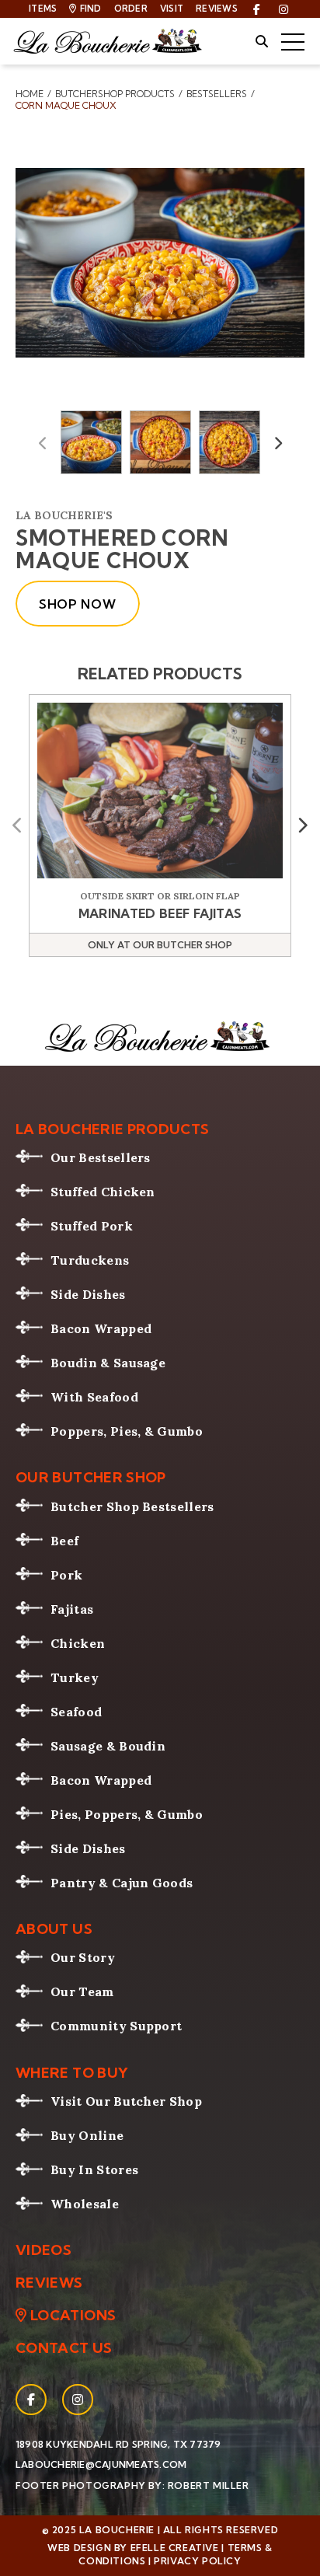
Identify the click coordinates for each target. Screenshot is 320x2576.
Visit (172, 9)
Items (43, 9)
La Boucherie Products (113, 1129)
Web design (79, 2548)
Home (30, 94)
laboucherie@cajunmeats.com (101, 2464)
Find (91, 9)
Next (278, 442)
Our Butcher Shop (91, 1478)
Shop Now (78, 604)
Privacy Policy (197, 2561)
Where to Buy (72, 2073)
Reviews (217, 9)
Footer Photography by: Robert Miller (132, 2485)
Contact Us (64, 2348)
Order (131, 9)
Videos (43, 2250)
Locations (73, 2316)
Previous (43, 442)
